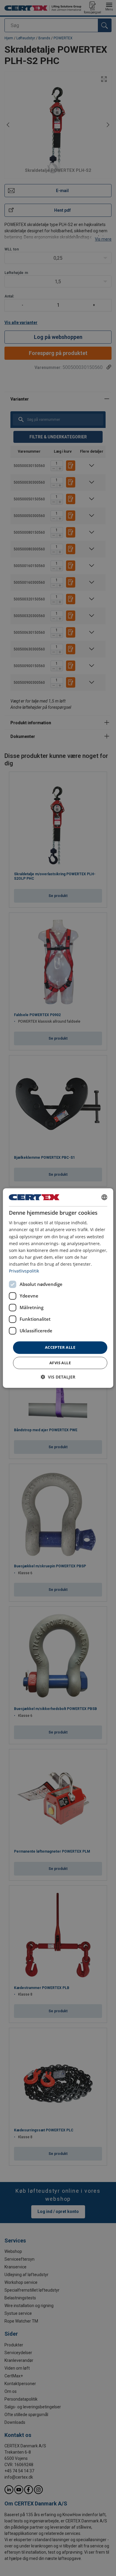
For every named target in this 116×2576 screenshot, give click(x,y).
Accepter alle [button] (60, 1347)
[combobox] (104, 1197)
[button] (58, 1377)
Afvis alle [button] (60, 1363)
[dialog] (58, 1288)
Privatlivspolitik (24, 1271)
